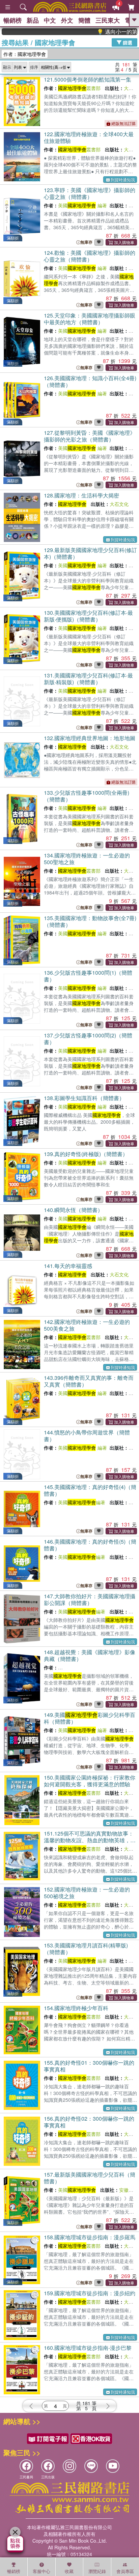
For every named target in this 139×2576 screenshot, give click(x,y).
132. (90, 738)
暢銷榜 (12, 20)
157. (90, 2178)
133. (87, 796)
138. (84, 1098)
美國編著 (82, 1502)
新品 (33, 20)
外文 (67, 20)
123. (90, 193)
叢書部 (79, 88)
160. (88, 2348)
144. (87, 1436)
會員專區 (125, 2571)
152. (87, 1893)
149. (90, 1718)
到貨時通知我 (123, 179)
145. (90, 1490)
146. (90, 1545)
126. (90, 381)
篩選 (127, 42)
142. (87, 1325)
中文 (50, 20)
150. (90, 1781)
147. (90, 1599)
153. (86, 1949)
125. (90, 319)
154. (76, 2008)
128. (81, 495)
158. (90, 2237)
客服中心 (41, 2571)
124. (90, 256)
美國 (77, 205)
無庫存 (86, 242)
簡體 (84, 20)
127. (90, 436)
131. (88, 679)
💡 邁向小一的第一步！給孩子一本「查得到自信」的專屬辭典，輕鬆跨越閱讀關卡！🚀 (101, 32)
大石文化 (119, 504)
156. (89, 2122)
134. (87, 859)
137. (88, 1039)
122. (89, 137)
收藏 (69, 2571)
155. (89, 2066)
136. (88, 976)
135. (90, 921)
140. (73, 1210)
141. (68, 1266)
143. (89, 1381)
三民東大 (108, 20)
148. (90, 1655)
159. (90, 2293)
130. (88, 616)
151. (90, 1840)
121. (88, 79)
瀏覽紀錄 (97, 2571)
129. (90, 553)
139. (86, 1154)
